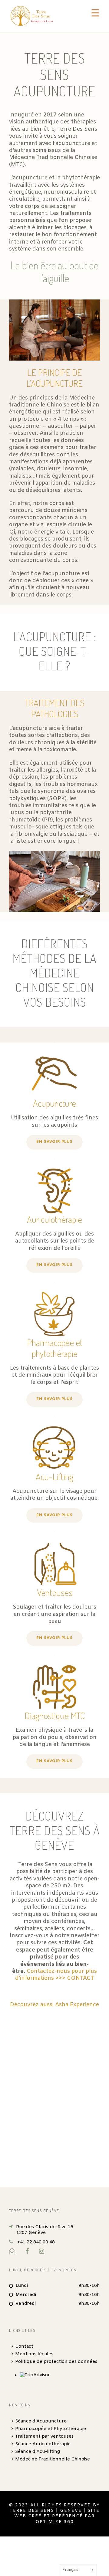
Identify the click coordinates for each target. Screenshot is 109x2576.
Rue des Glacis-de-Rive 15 (45, 2230)
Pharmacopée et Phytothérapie (51, 2429)
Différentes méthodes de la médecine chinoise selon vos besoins (54, 973)
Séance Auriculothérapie (43, 2444)
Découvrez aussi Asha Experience (54, 2005)
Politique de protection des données (56, 2362)
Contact (24, 2346)
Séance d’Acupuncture (41, 2421)
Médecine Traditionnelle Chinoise (53, 2459)
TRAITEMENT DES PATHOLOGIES (54, 708)
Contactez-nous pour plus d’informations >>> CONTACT (56, 1975)
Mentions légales (34, 2354)
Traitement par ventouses (44, 2436)
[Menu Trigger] (95, 13)
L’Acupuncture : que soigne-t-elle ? (55, 651)
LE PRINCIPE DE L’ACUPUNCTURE (54, 378)
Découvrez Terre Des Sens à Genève (55, 1830)
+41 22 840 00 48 (36, 2242)
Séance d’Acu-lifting (38, 2452)
